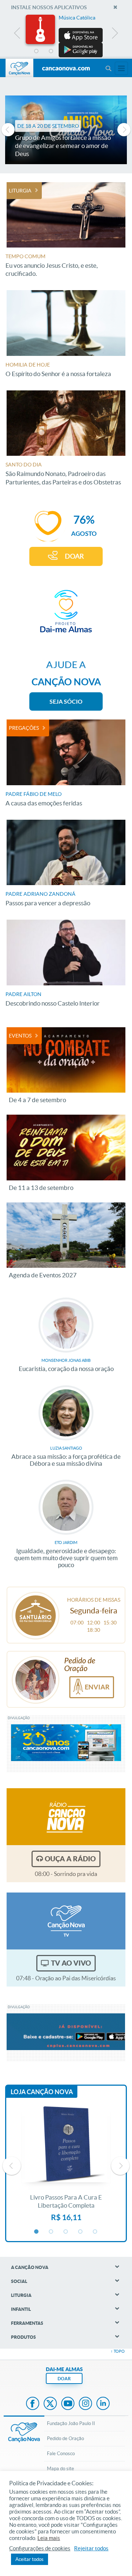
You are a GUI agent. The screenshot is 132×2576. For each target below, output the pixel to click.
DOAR (74, 556)
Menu (108, 68)
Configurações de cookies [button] (40, 2548)
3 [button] (66, 51)
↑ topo (118, 2351)
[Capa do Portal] (66, 69)
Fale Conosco (61, 2454)
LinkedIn (103, 2404)
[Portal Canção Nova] (19, 68)
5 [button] (95, 51)
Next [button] (115, 35)
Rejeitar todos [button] (91, 2548)
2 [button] (51, 51)
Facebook (33, 2404)
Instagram (85, 2404)
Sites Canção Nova (121, 68)
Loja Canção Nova (42, 2092)
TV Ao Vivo (71, 1963)
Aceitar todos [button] (30, 2559)
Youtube (68, 2404)
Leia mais (49, 2538)
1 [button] (37, 51)
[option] (66, 36)
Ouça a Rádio (70, 1859)
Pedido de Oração (65, 2438)
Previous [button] (17, 35)
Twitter (50, 2404)
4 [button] (81, 51)
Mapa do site (60, 2469)
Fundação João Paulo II (71, 2423)
